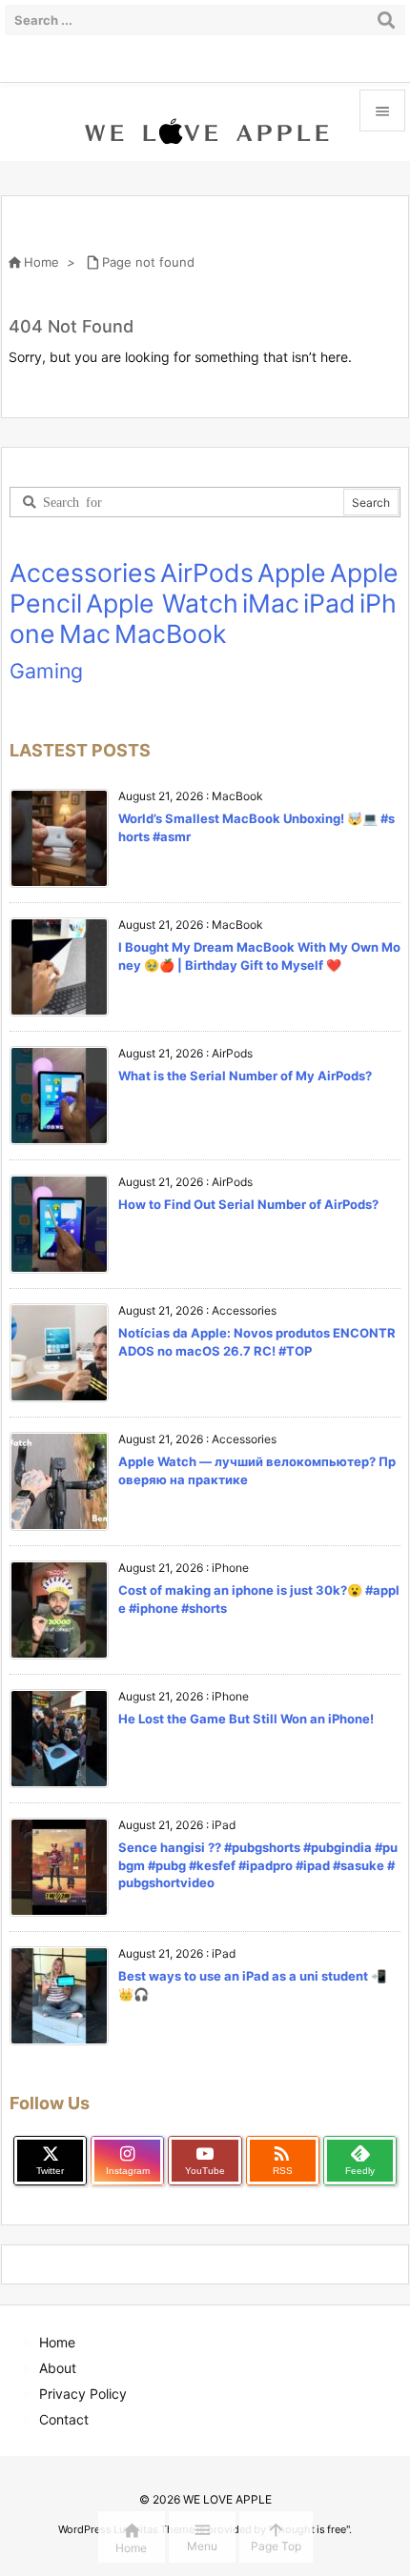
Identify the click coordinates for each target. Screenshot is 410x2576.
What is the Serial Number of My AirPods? (245, 1076)
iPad (329, 603)
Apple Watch (162, 603)
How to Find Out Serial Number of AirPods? (248, 1204)
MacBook (171, 634)
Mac (85, 634)
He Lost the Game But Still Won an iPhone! (246, 1719)
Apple (292, 573)
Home (41, 262)
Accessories (83, 573)
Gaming (46, 671)
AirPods (207, 573)
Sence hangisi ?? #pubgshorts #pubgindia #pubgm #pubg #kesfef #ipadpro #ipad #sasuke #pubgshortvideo (258, 1864)
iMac (271, 603)
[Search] (386, 20)
